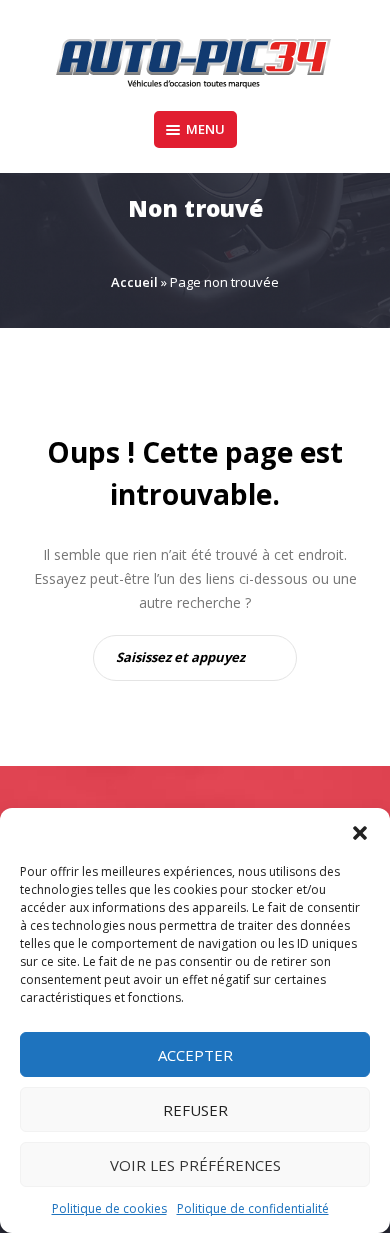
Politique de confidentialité (253, 1208)
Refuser (195, 1110)
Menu (205, 129)
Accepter (195, 1055)
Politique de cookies (109, 1208)
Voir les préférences (195, 1165)
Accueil (134, 282)
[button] (360, 833)
